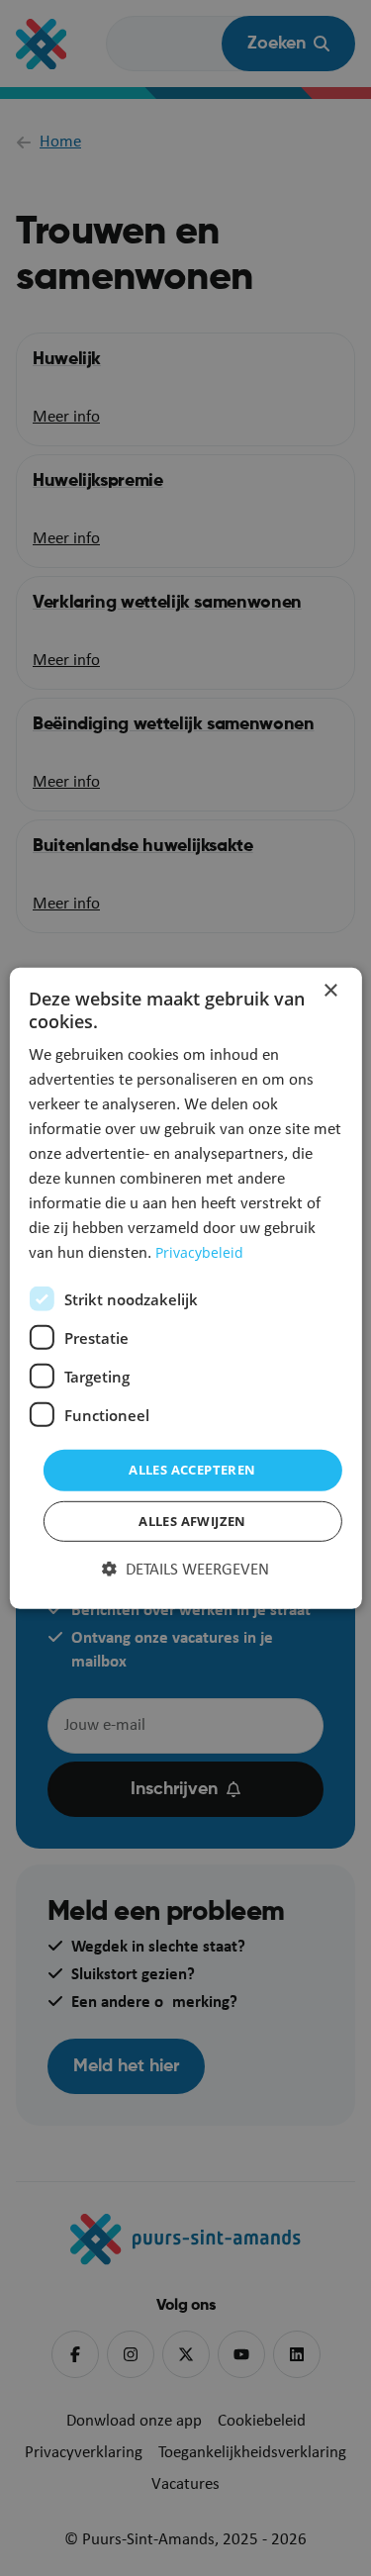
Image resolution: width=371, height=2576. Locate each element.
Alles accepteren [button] (192, 1470)
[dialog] (185, 1288)
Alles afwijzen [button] (192, 1521)
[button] (185, 1571)
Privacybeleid (199, 1252)
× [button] (330, 990)
